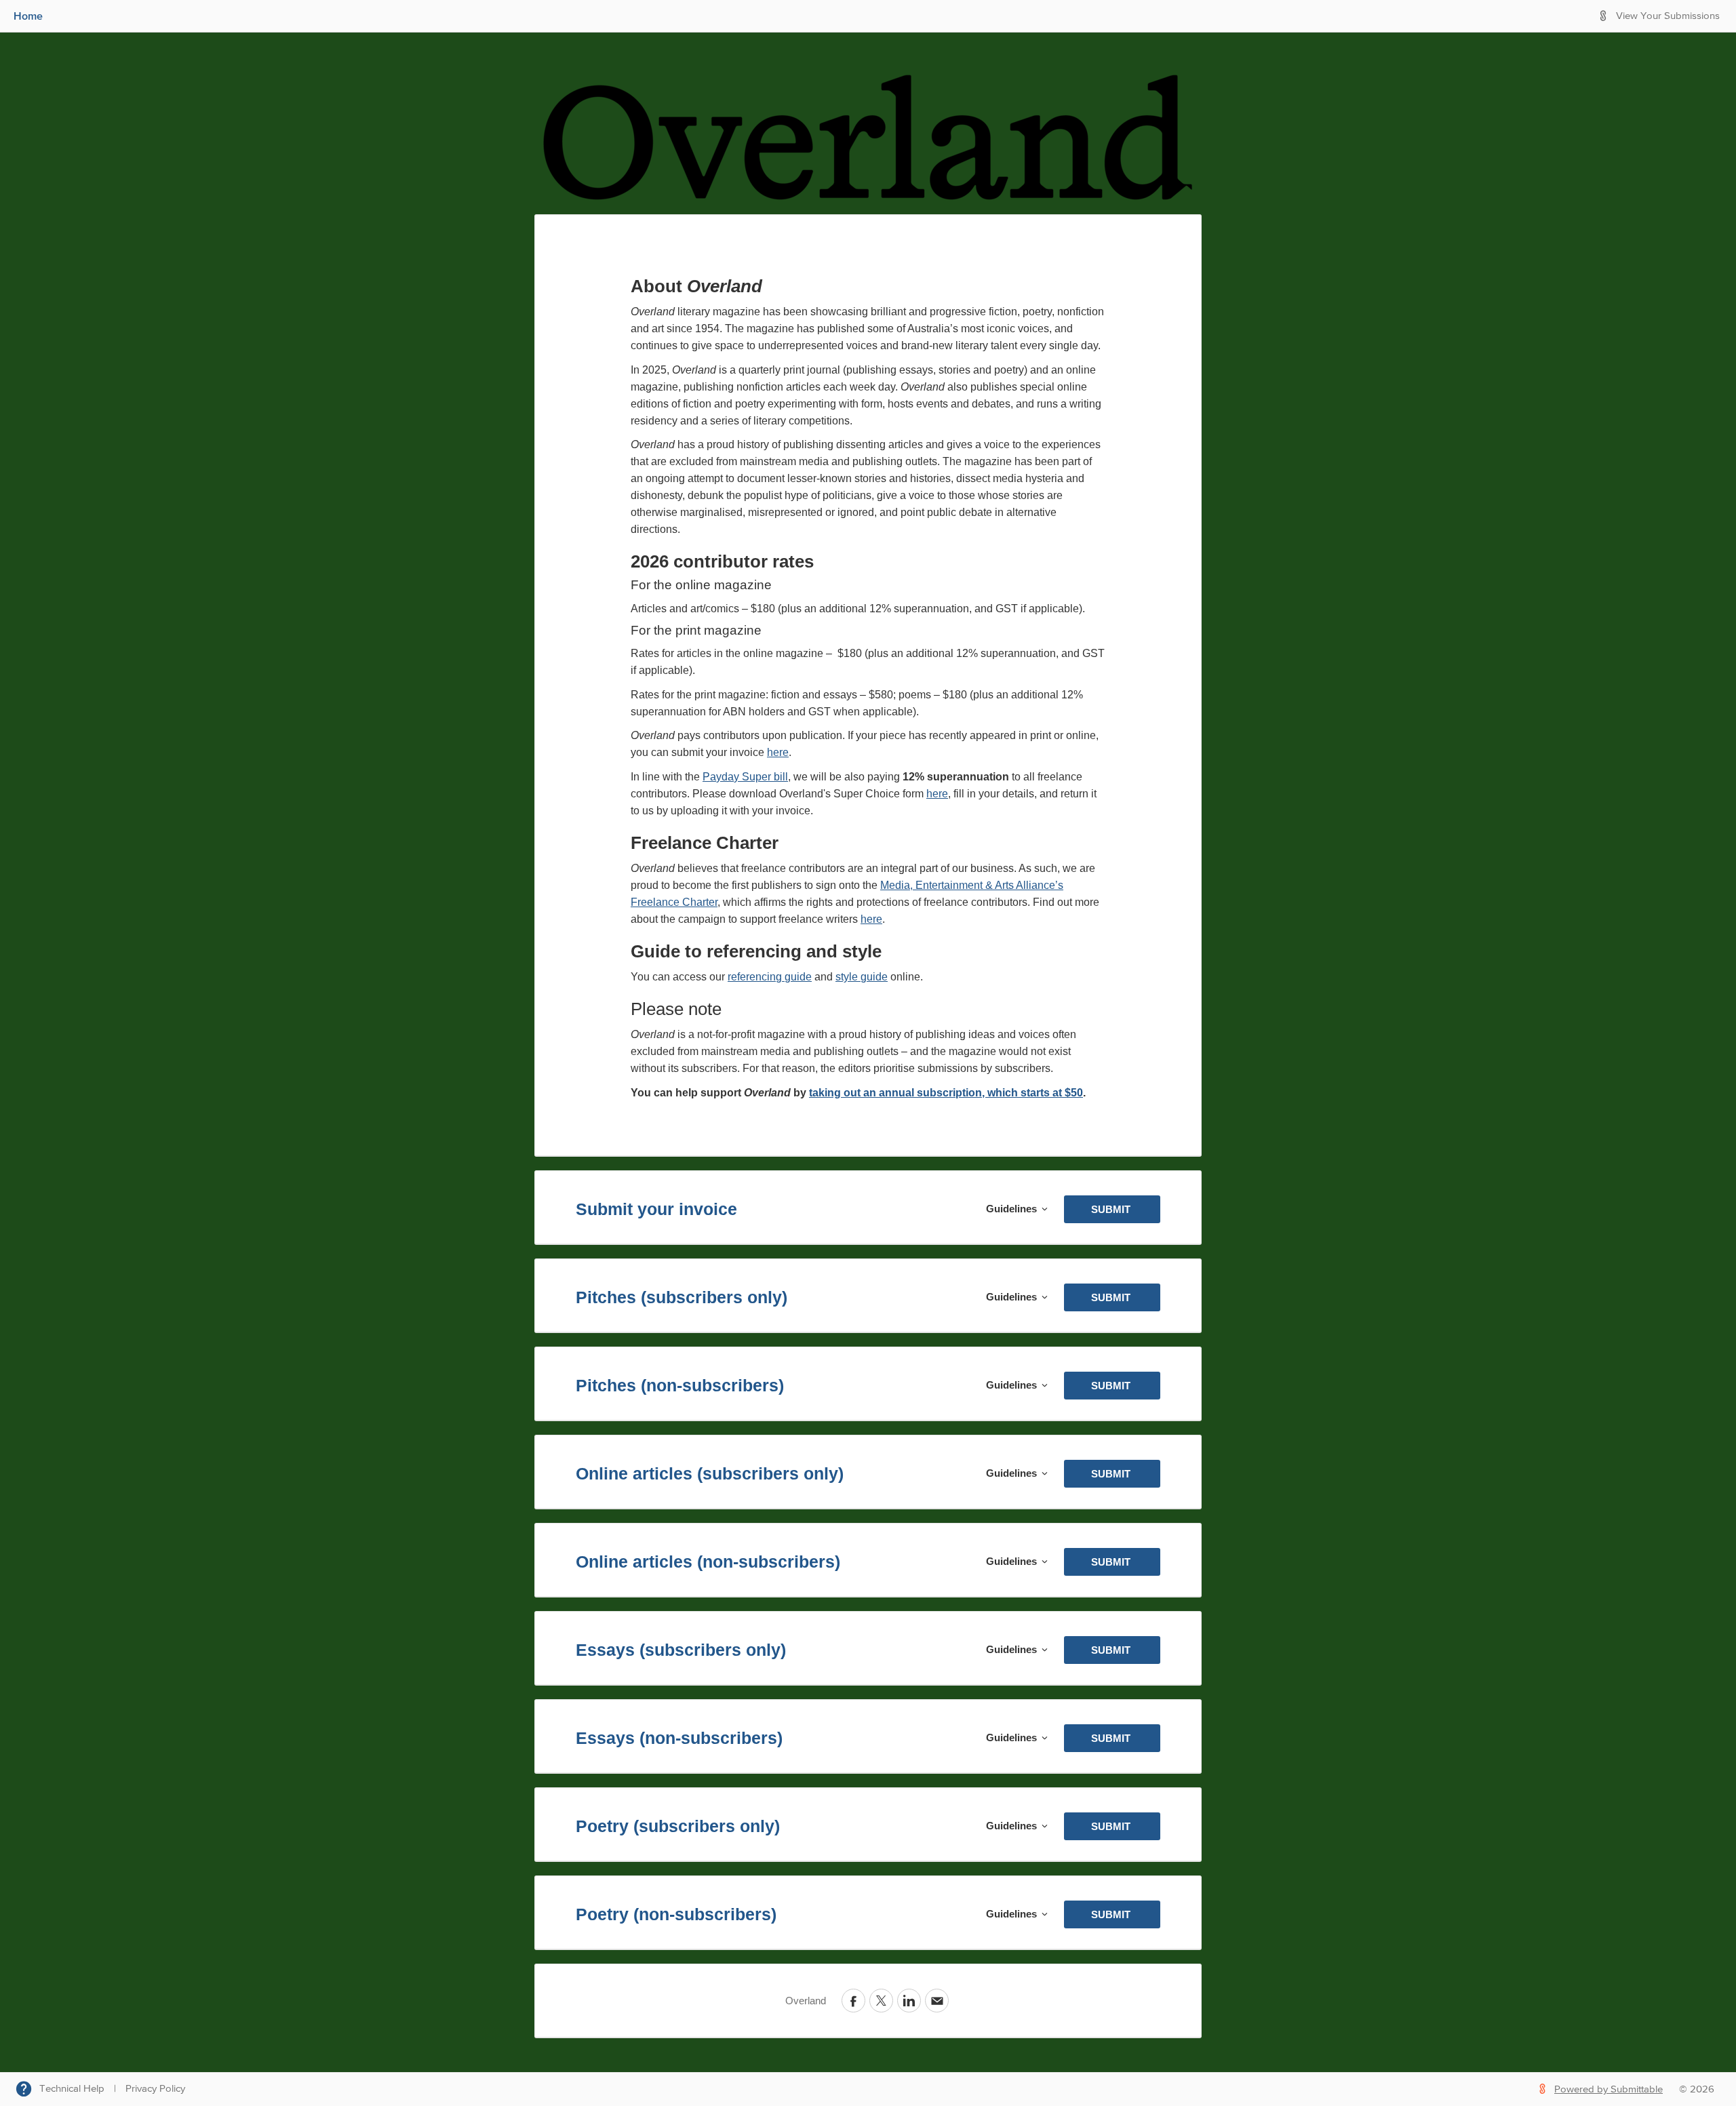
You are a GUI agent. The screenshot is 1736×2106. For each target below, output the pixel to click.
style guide (862, 977)
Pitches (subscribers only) (682, 1297)
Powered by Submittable (1609, 2089)
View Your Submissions (1668, 16)
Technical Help (72, 2089)
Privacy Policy (155, 2089)
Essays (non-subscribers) (679, 1738)
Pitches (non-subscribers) (680, 1385)
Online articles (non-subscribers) (708, 1562)
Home (28, 16)
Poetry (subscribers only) (678, 1826)
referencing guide (770, 977)
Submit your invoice (656, 1209)
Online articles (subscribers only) (710, 1473)
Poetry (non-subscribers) (676, 1914)
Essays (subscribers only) (681, 1650)
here (778, 752)
